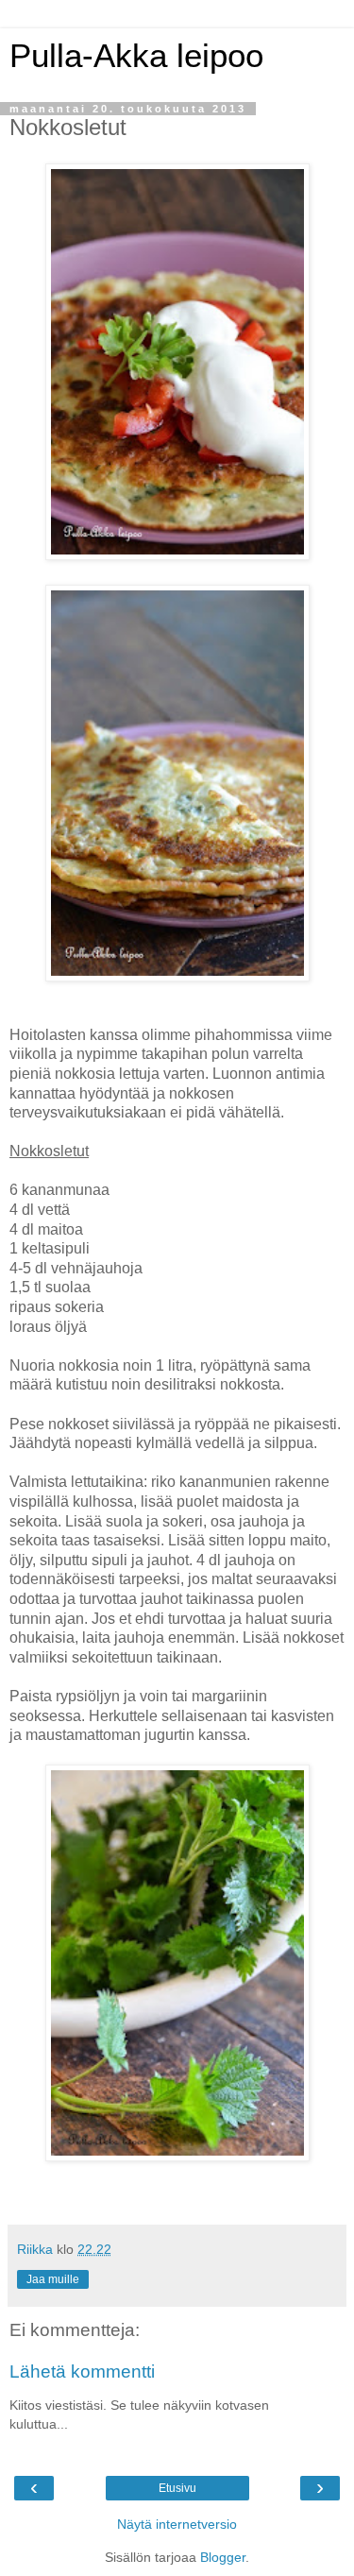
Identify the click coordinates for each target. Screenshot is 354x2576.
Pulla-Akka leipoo (136, 56)
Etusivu (177, 2488)
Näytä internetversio (177, 2524)
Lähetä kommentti (82, 2371)
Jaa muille (53, 2279)
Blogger (223, 2557)
